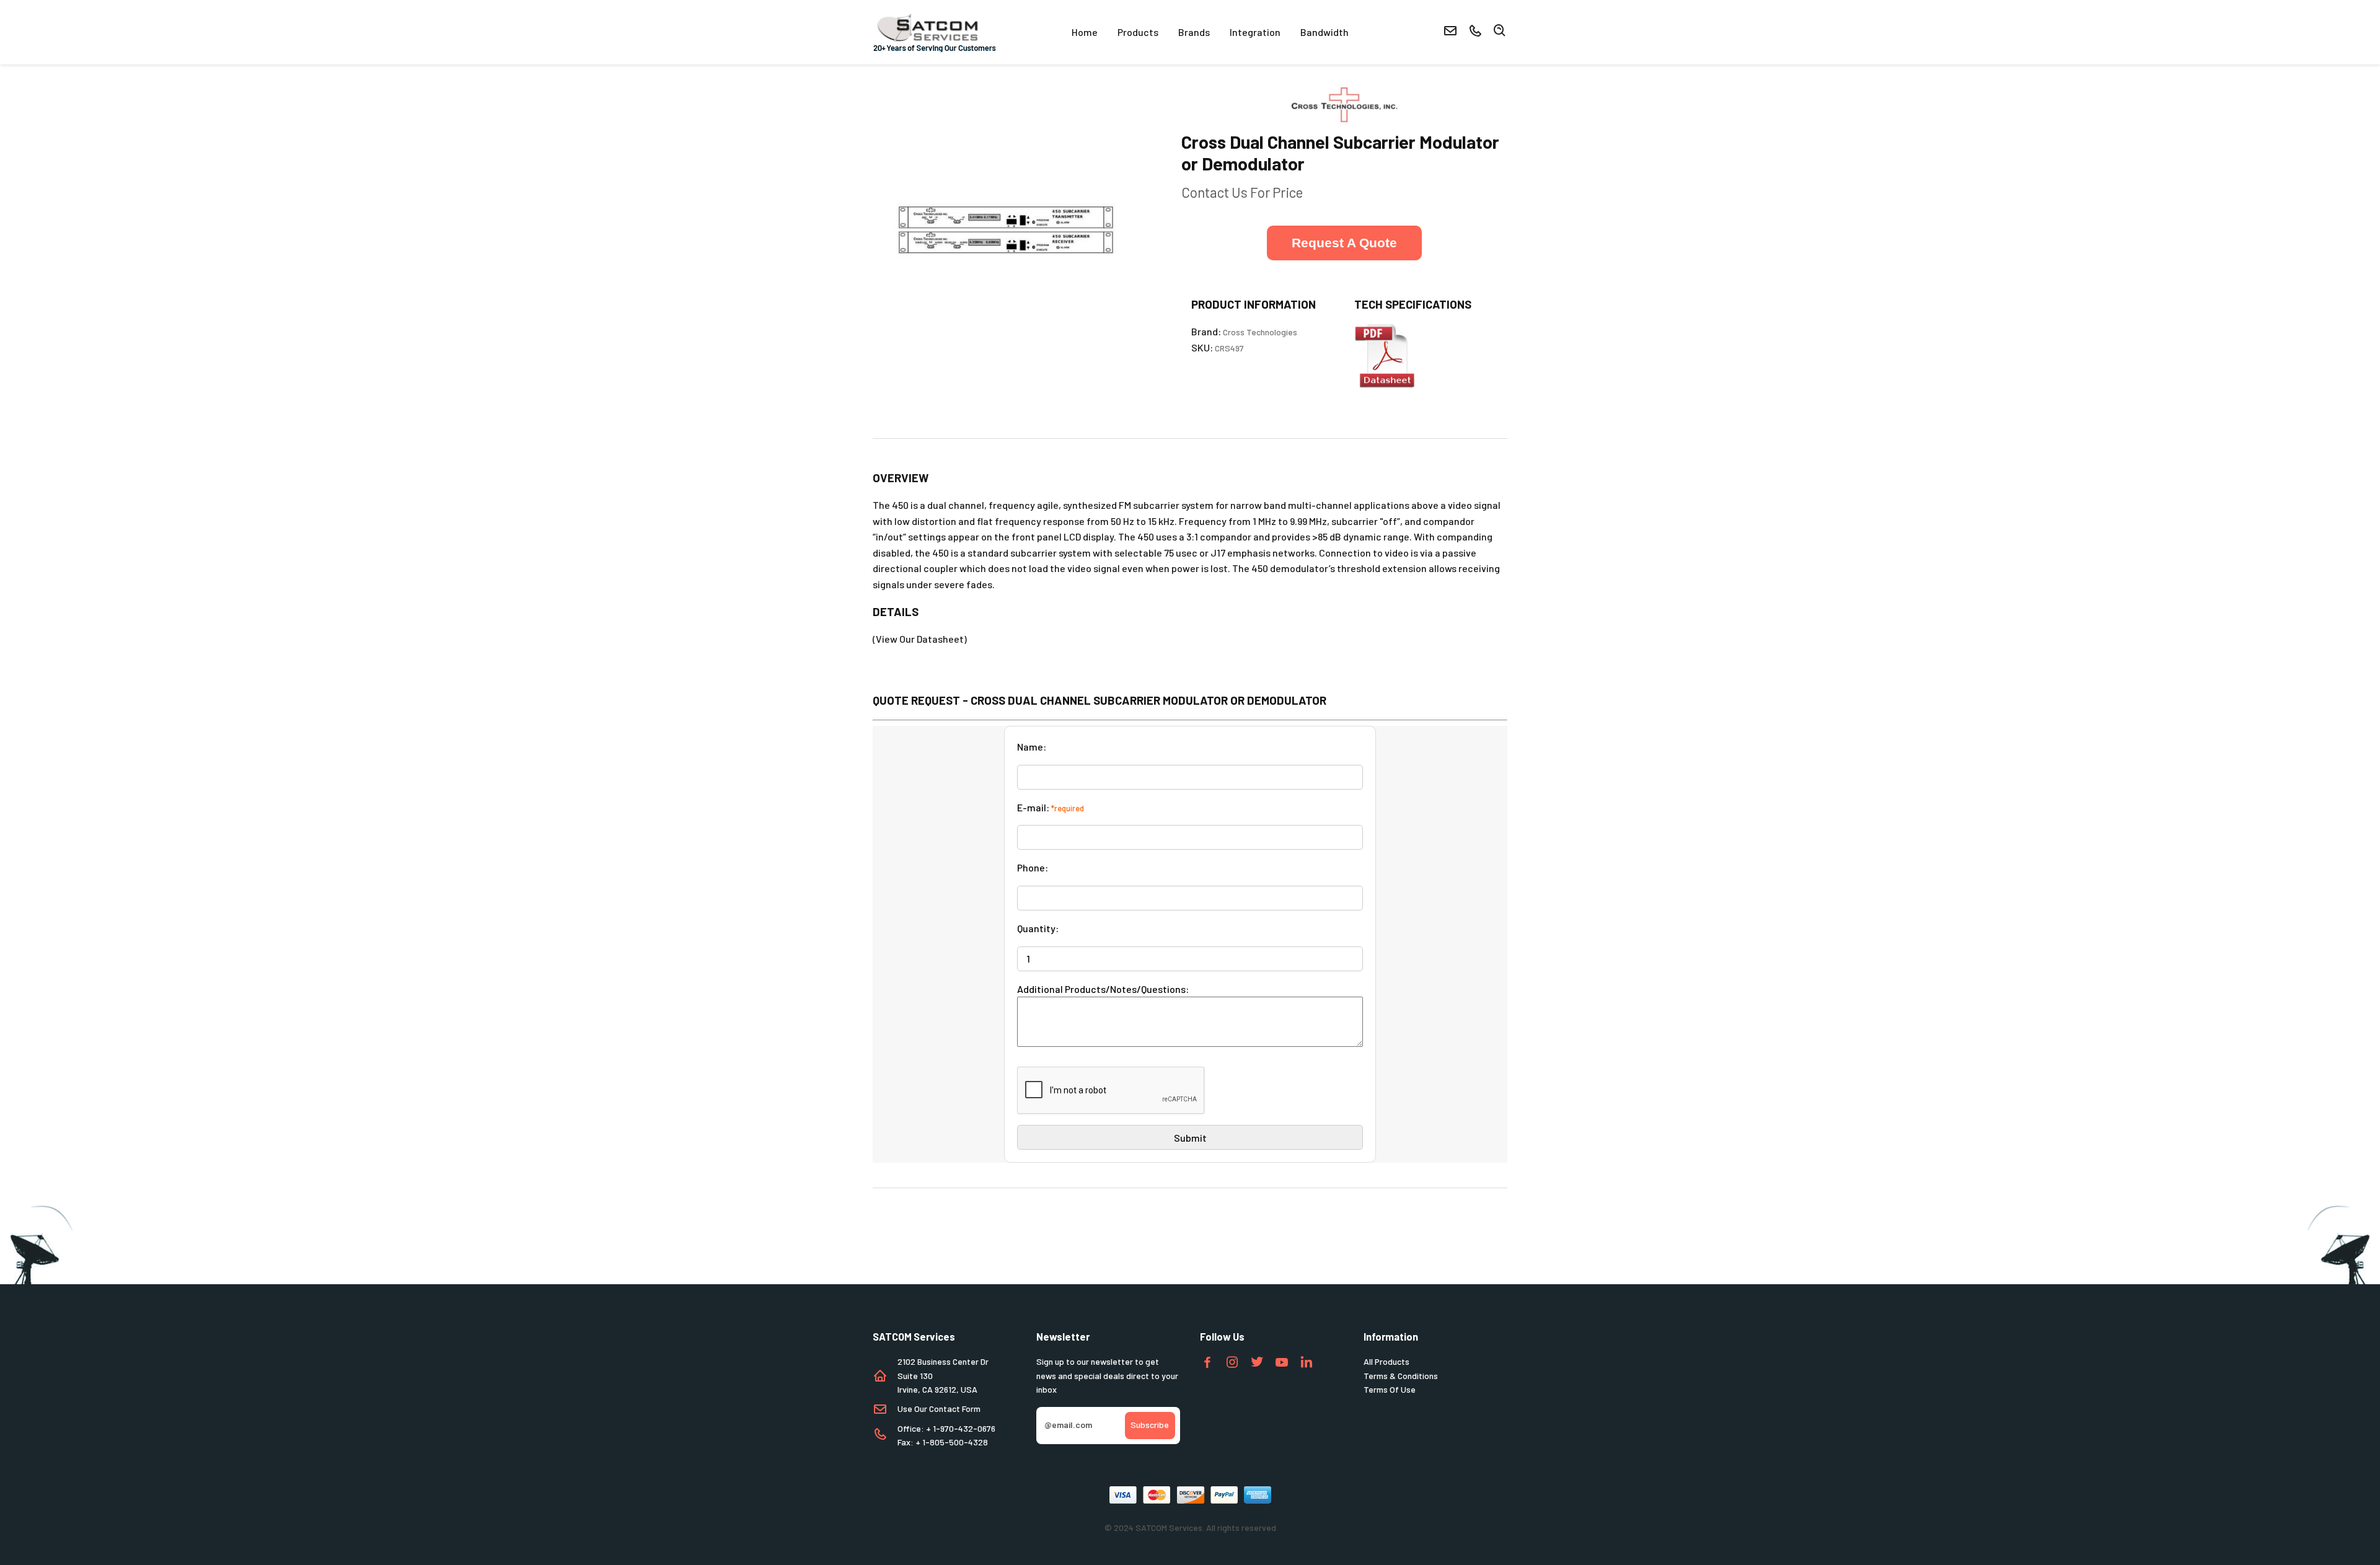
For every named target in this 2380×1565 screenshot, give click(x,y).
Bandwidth (1324, 32)
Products (1138, 32)
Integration (1255, 32)
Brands (1194, 32)
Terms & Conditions (1401, 1376)
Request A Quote (1344, 243)
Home (1085, 32)
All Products (1386, 1361)
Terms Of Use (1390, 1389)
